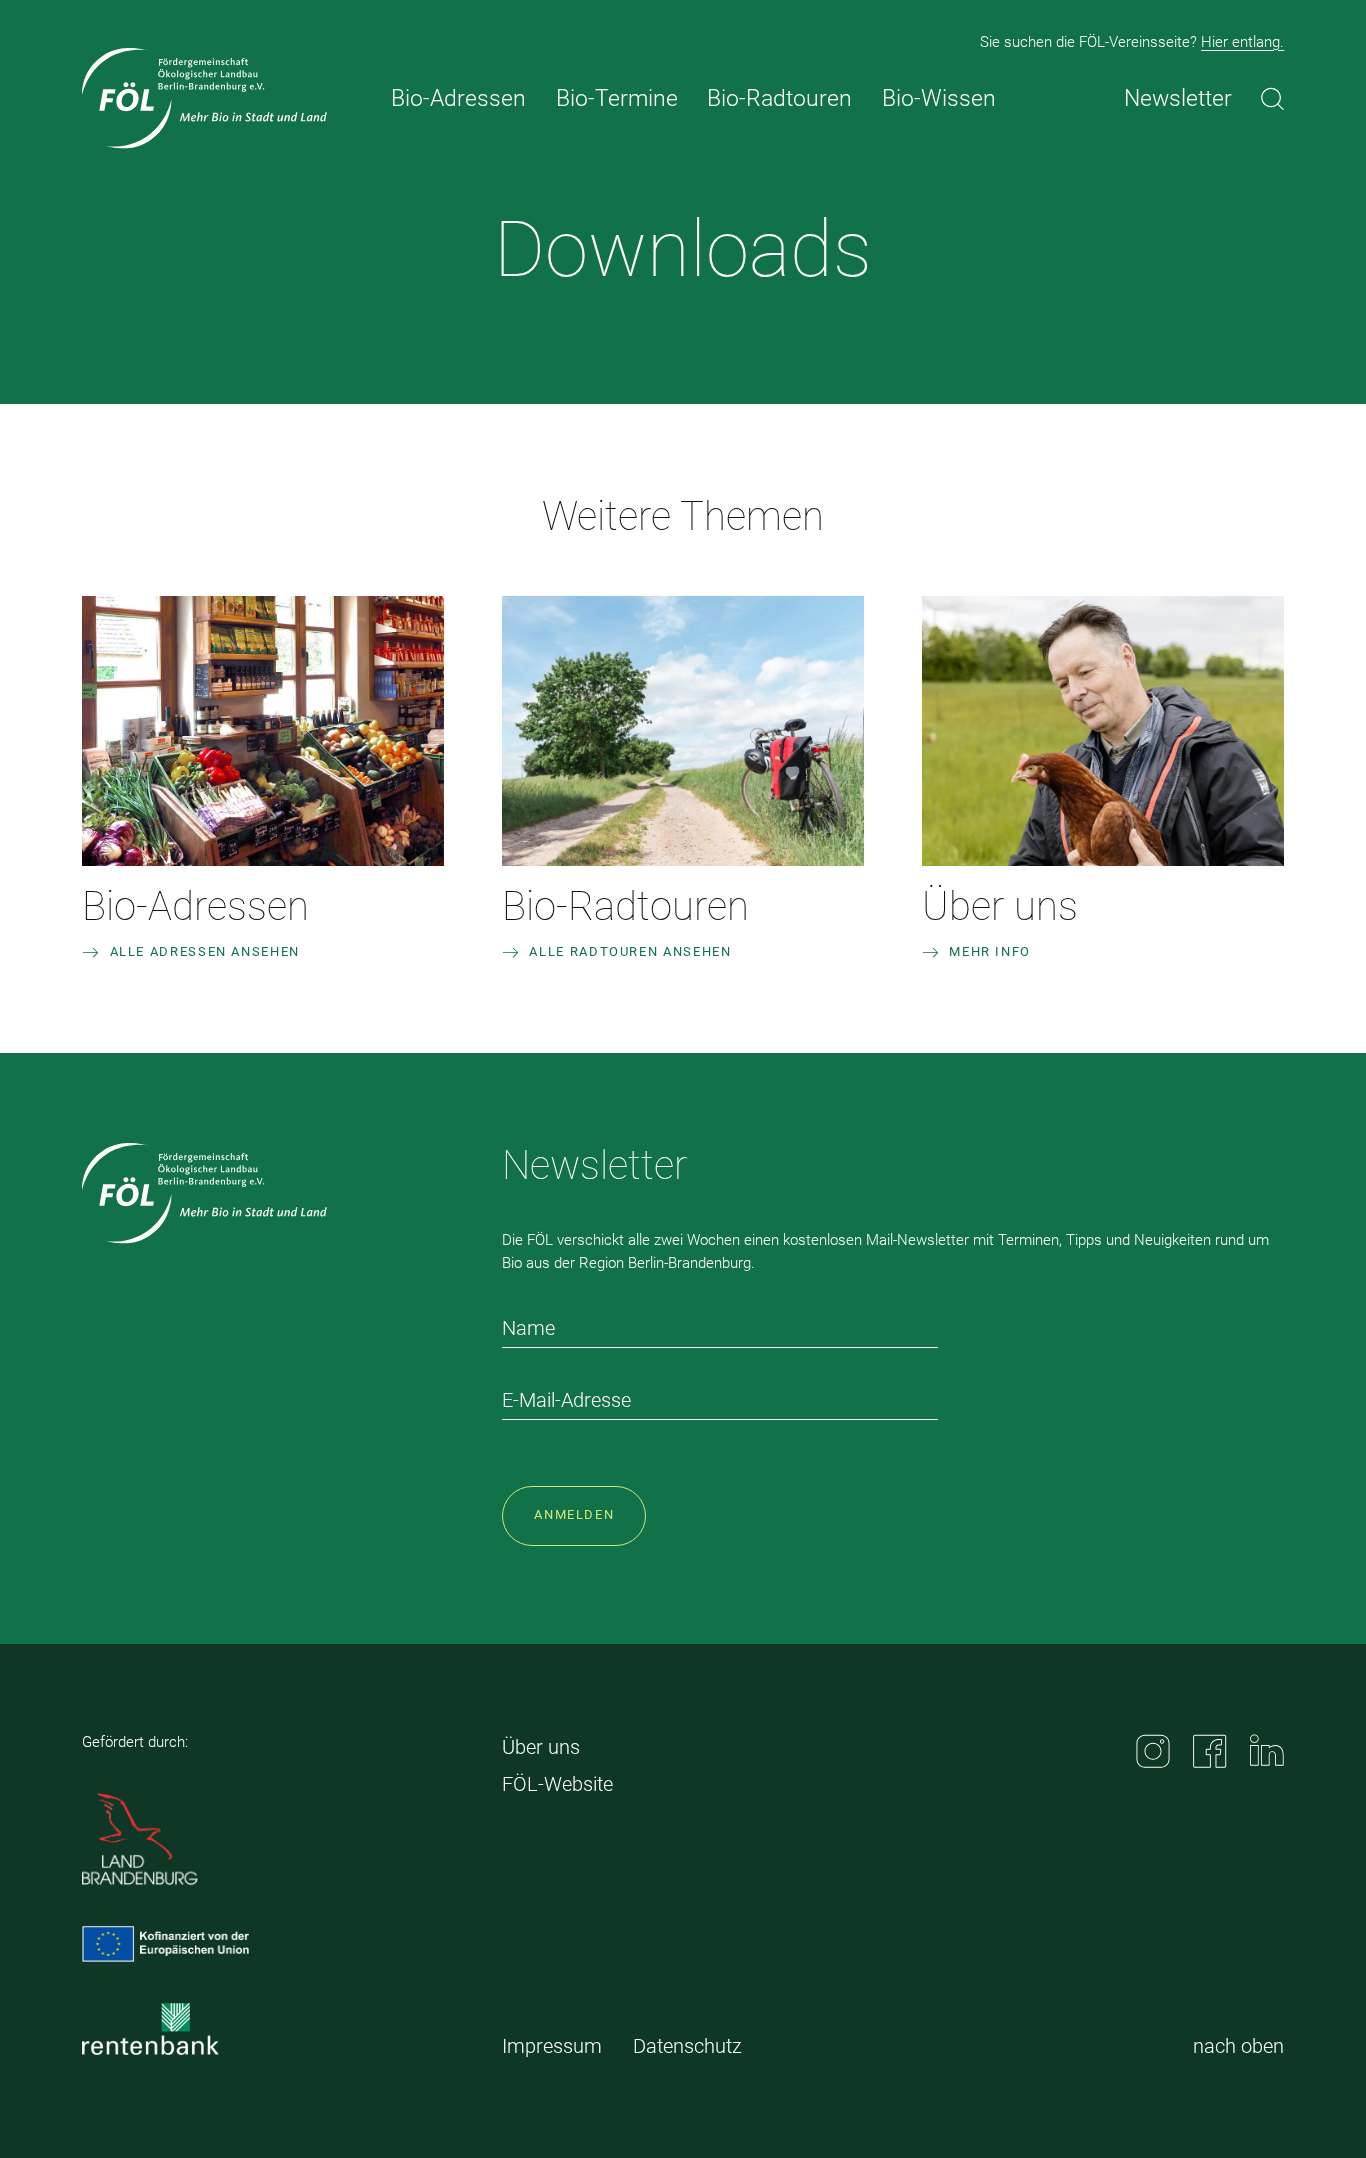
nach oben (1238, 2046)
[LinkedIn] (1267, 1750)
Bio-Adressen (195, 906)
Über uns (1000, 906)
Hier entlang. (1242, 42)
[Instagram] (1153, 1751)
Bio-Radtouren (625, 906)
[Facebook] (1210, 1751)
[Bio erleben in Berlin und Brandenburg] (204, 98)
